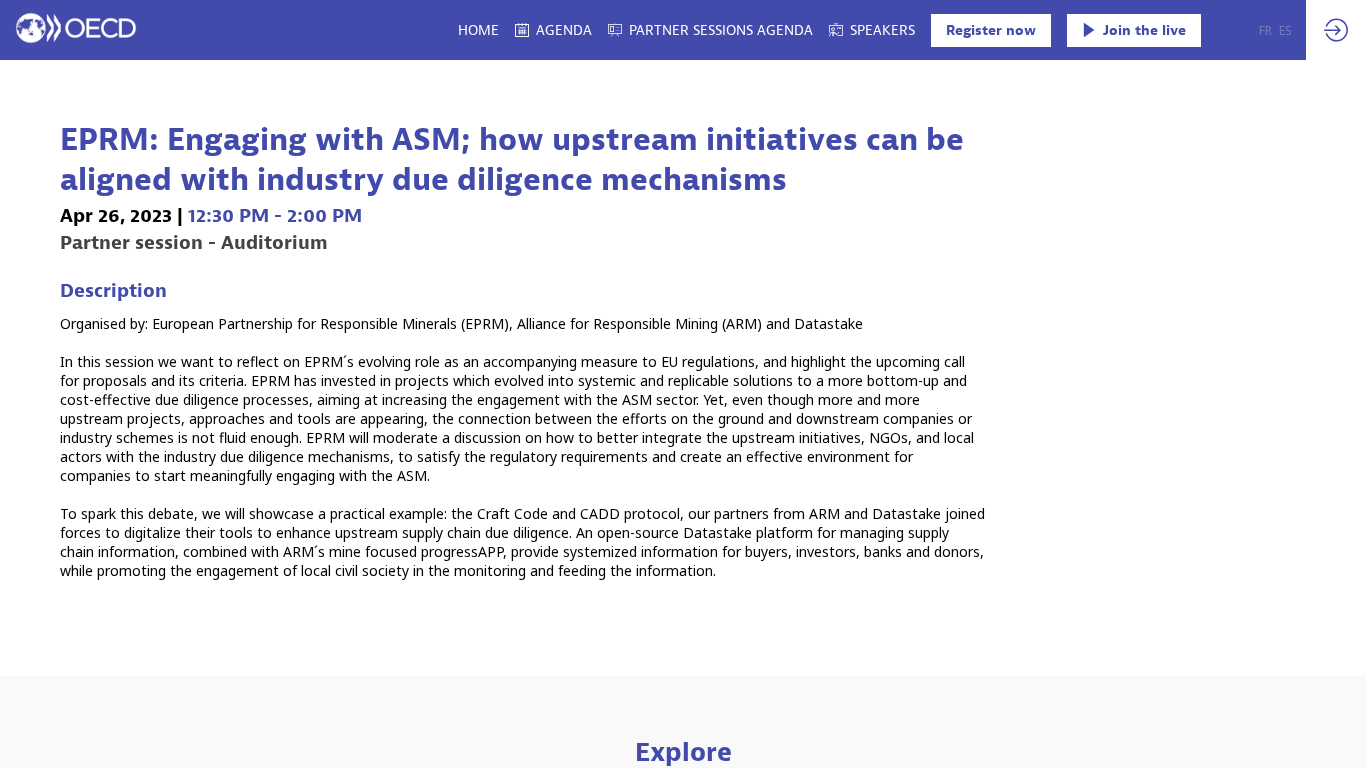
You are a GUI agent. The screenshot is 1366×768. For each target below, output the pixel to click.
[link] (478, 30)
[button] (991, 30)
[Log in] (1336, 30)
